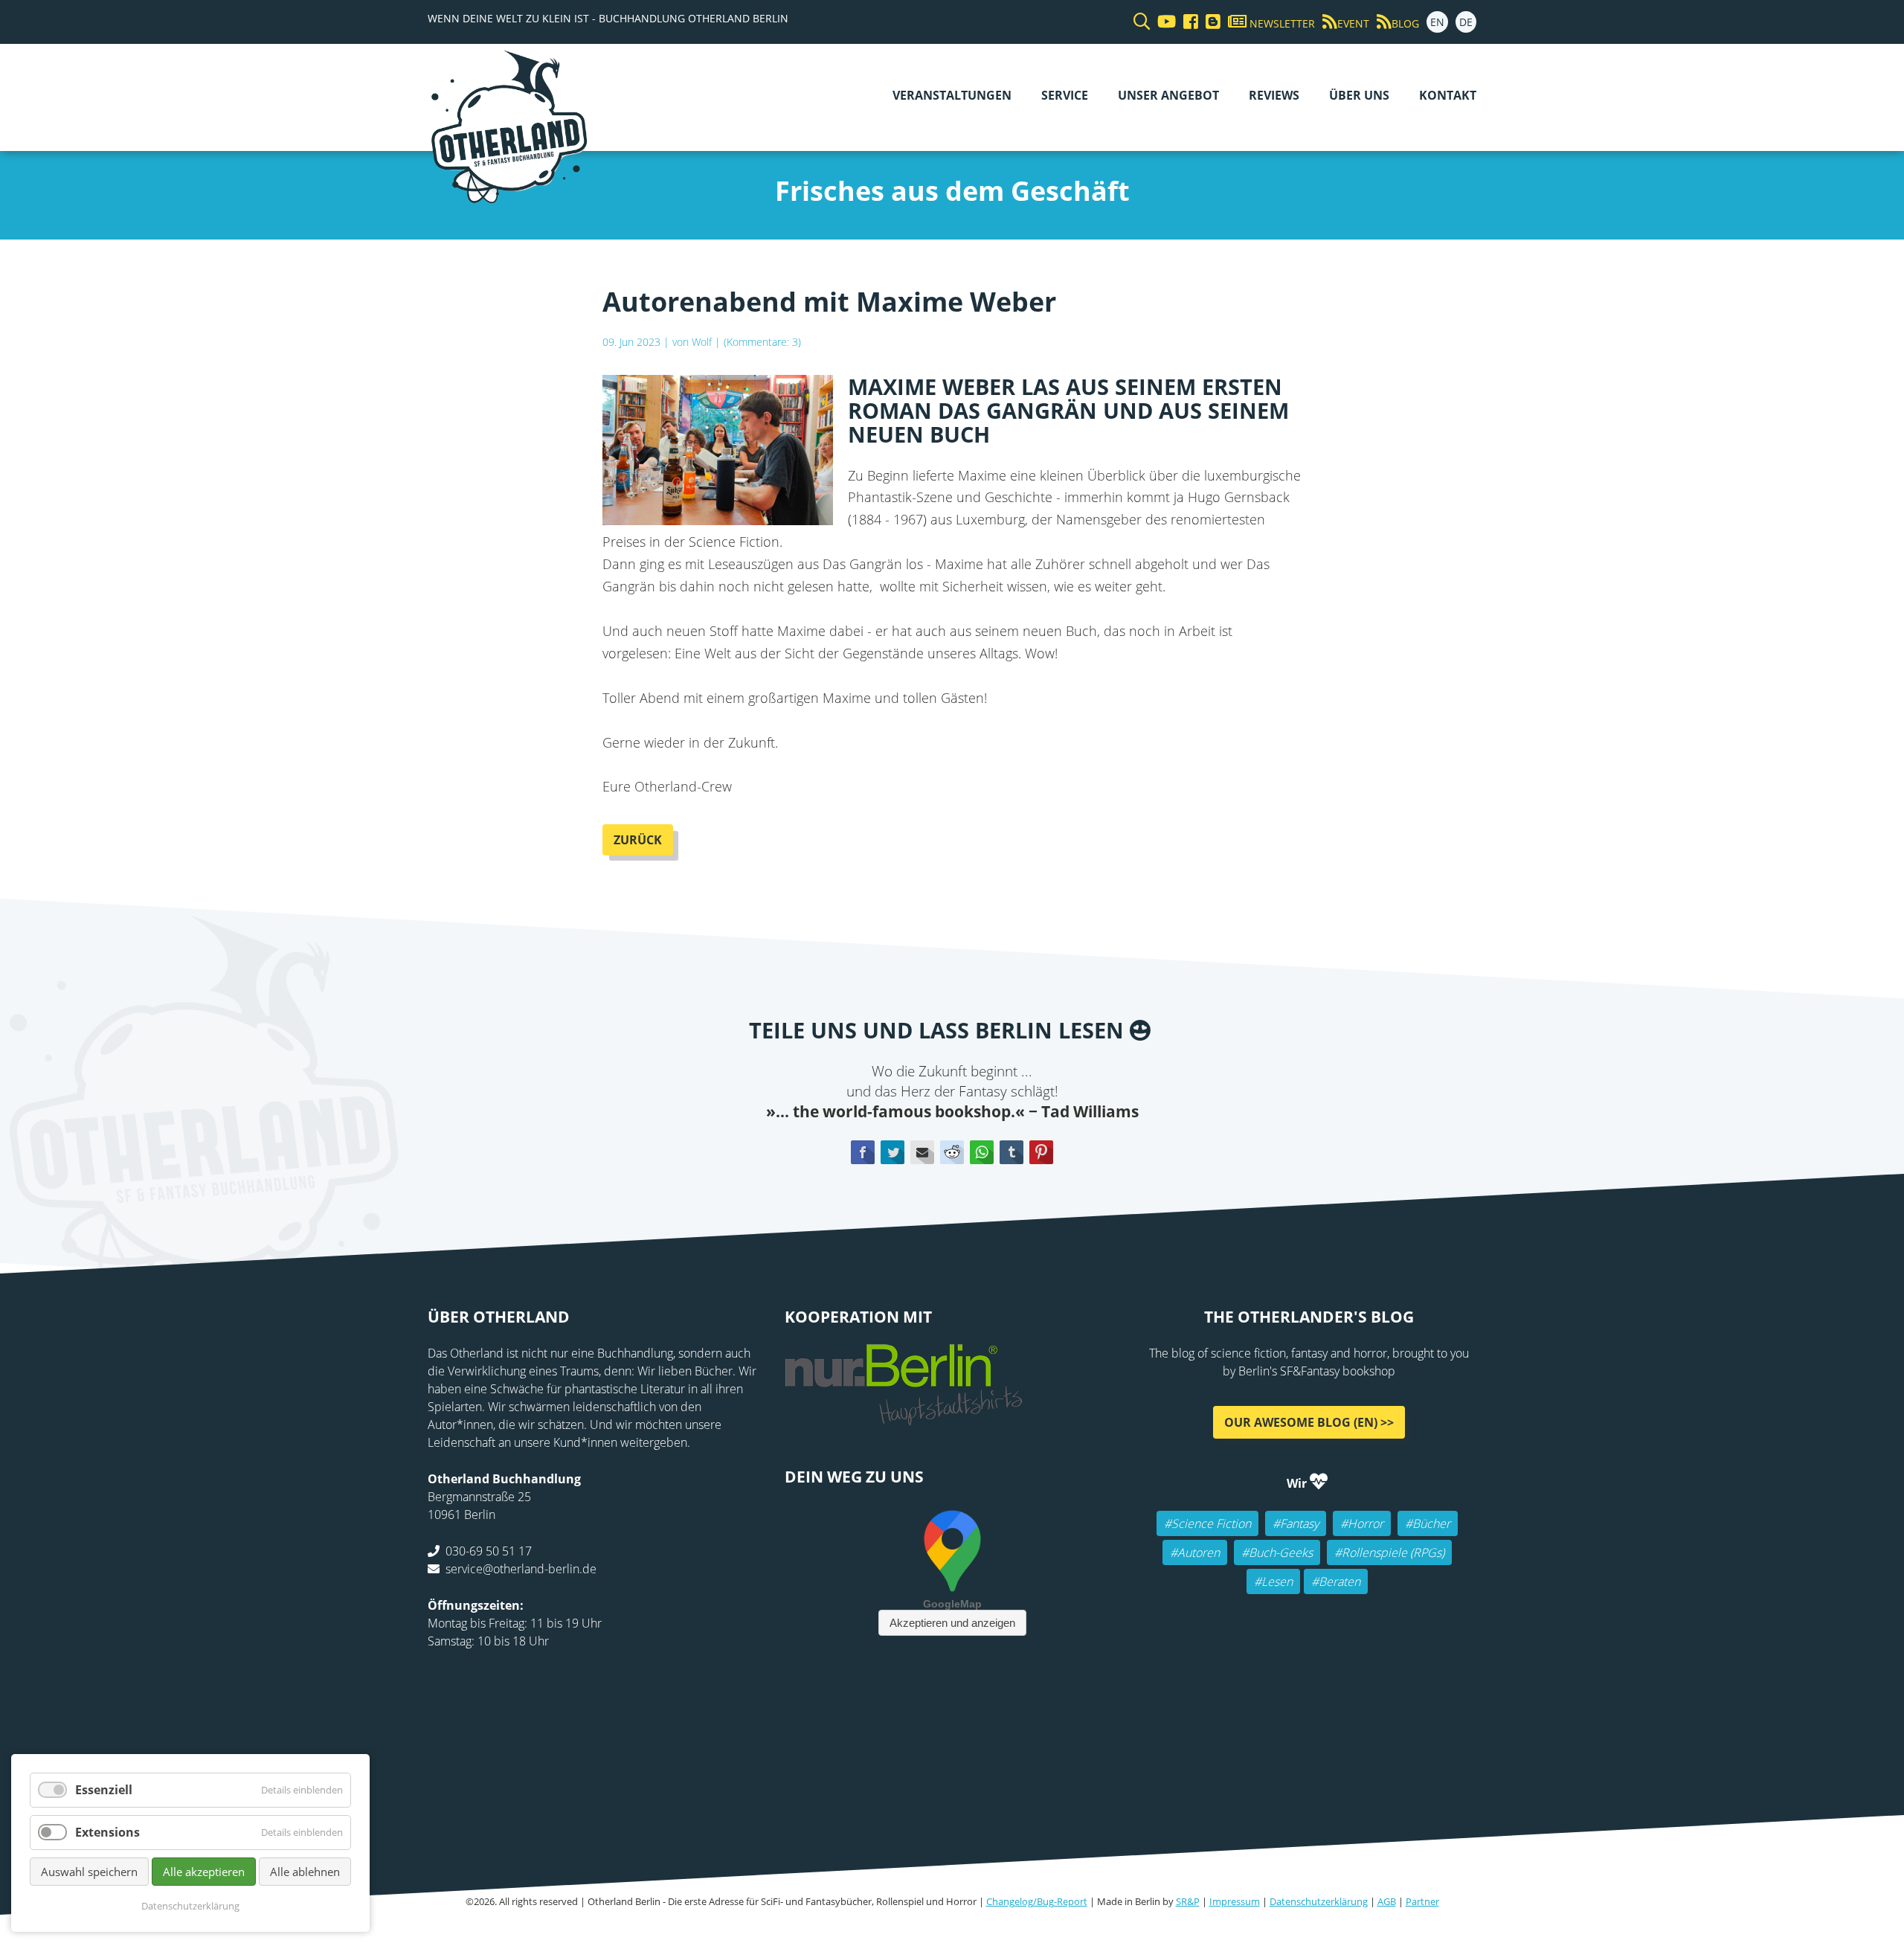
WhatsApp (982, 1152)
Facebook (863, 1152)
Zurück (638, 840)
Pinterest (1041, 1152)
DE (1466, 22)
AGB (1387, 1901)
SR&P (1188, 1901)
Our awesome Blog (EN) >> (1309, 1422)
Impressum (1235, 1901)
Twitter (892, 1152)
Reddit (952, 1152)
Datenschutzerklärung (1319, 1901)
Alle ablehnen (305, 1872)
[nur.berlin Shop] (904, 1417)
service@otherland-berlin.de (521, 1569)
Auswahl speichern (89, 1872)
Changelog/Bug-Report (1037, 1901)
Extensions (107, 1832)
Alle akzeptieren (204, 1872)
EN (1437, 22)
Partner (1422, 1901)
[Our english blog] (1209, 22)
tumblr (1011, 1152)
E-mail (922, 1152)
